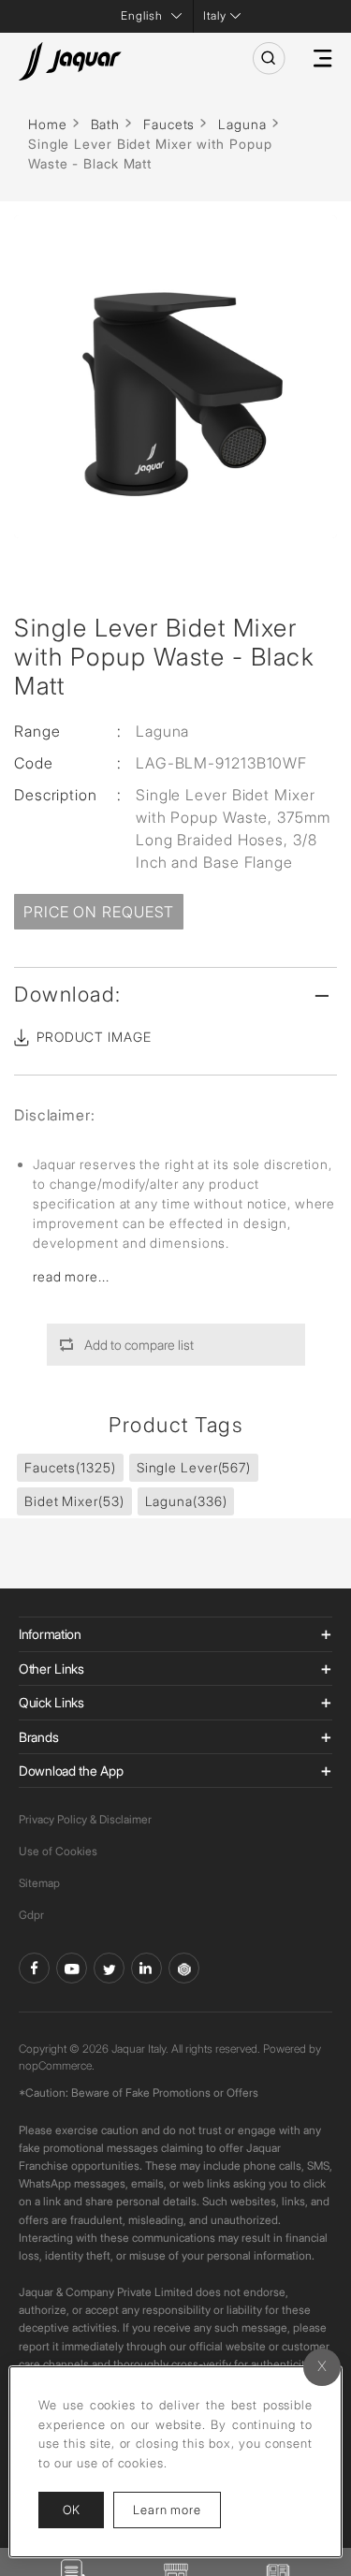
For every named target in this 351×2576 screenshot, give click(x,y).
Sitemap (39, 1883)
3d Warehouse (184, 1968)
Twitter (109, 1968)
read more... (71, 1276)
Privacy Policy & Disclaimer (85, 1819)
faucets (70, 1467)
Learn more (177, 2509)
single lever (194, 1467)
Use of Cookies (58, 1851)
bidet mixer (74, 1501)
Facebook (34, 1968)
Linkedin (146, 1968)
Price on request (99, 912)
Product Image (94, 1037)
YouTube (72, 1968)
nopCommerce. (57, 2065)
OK (71, 2510)
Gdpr (31, 1915)
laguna (186, 1501)
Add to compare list (139, 1345)
